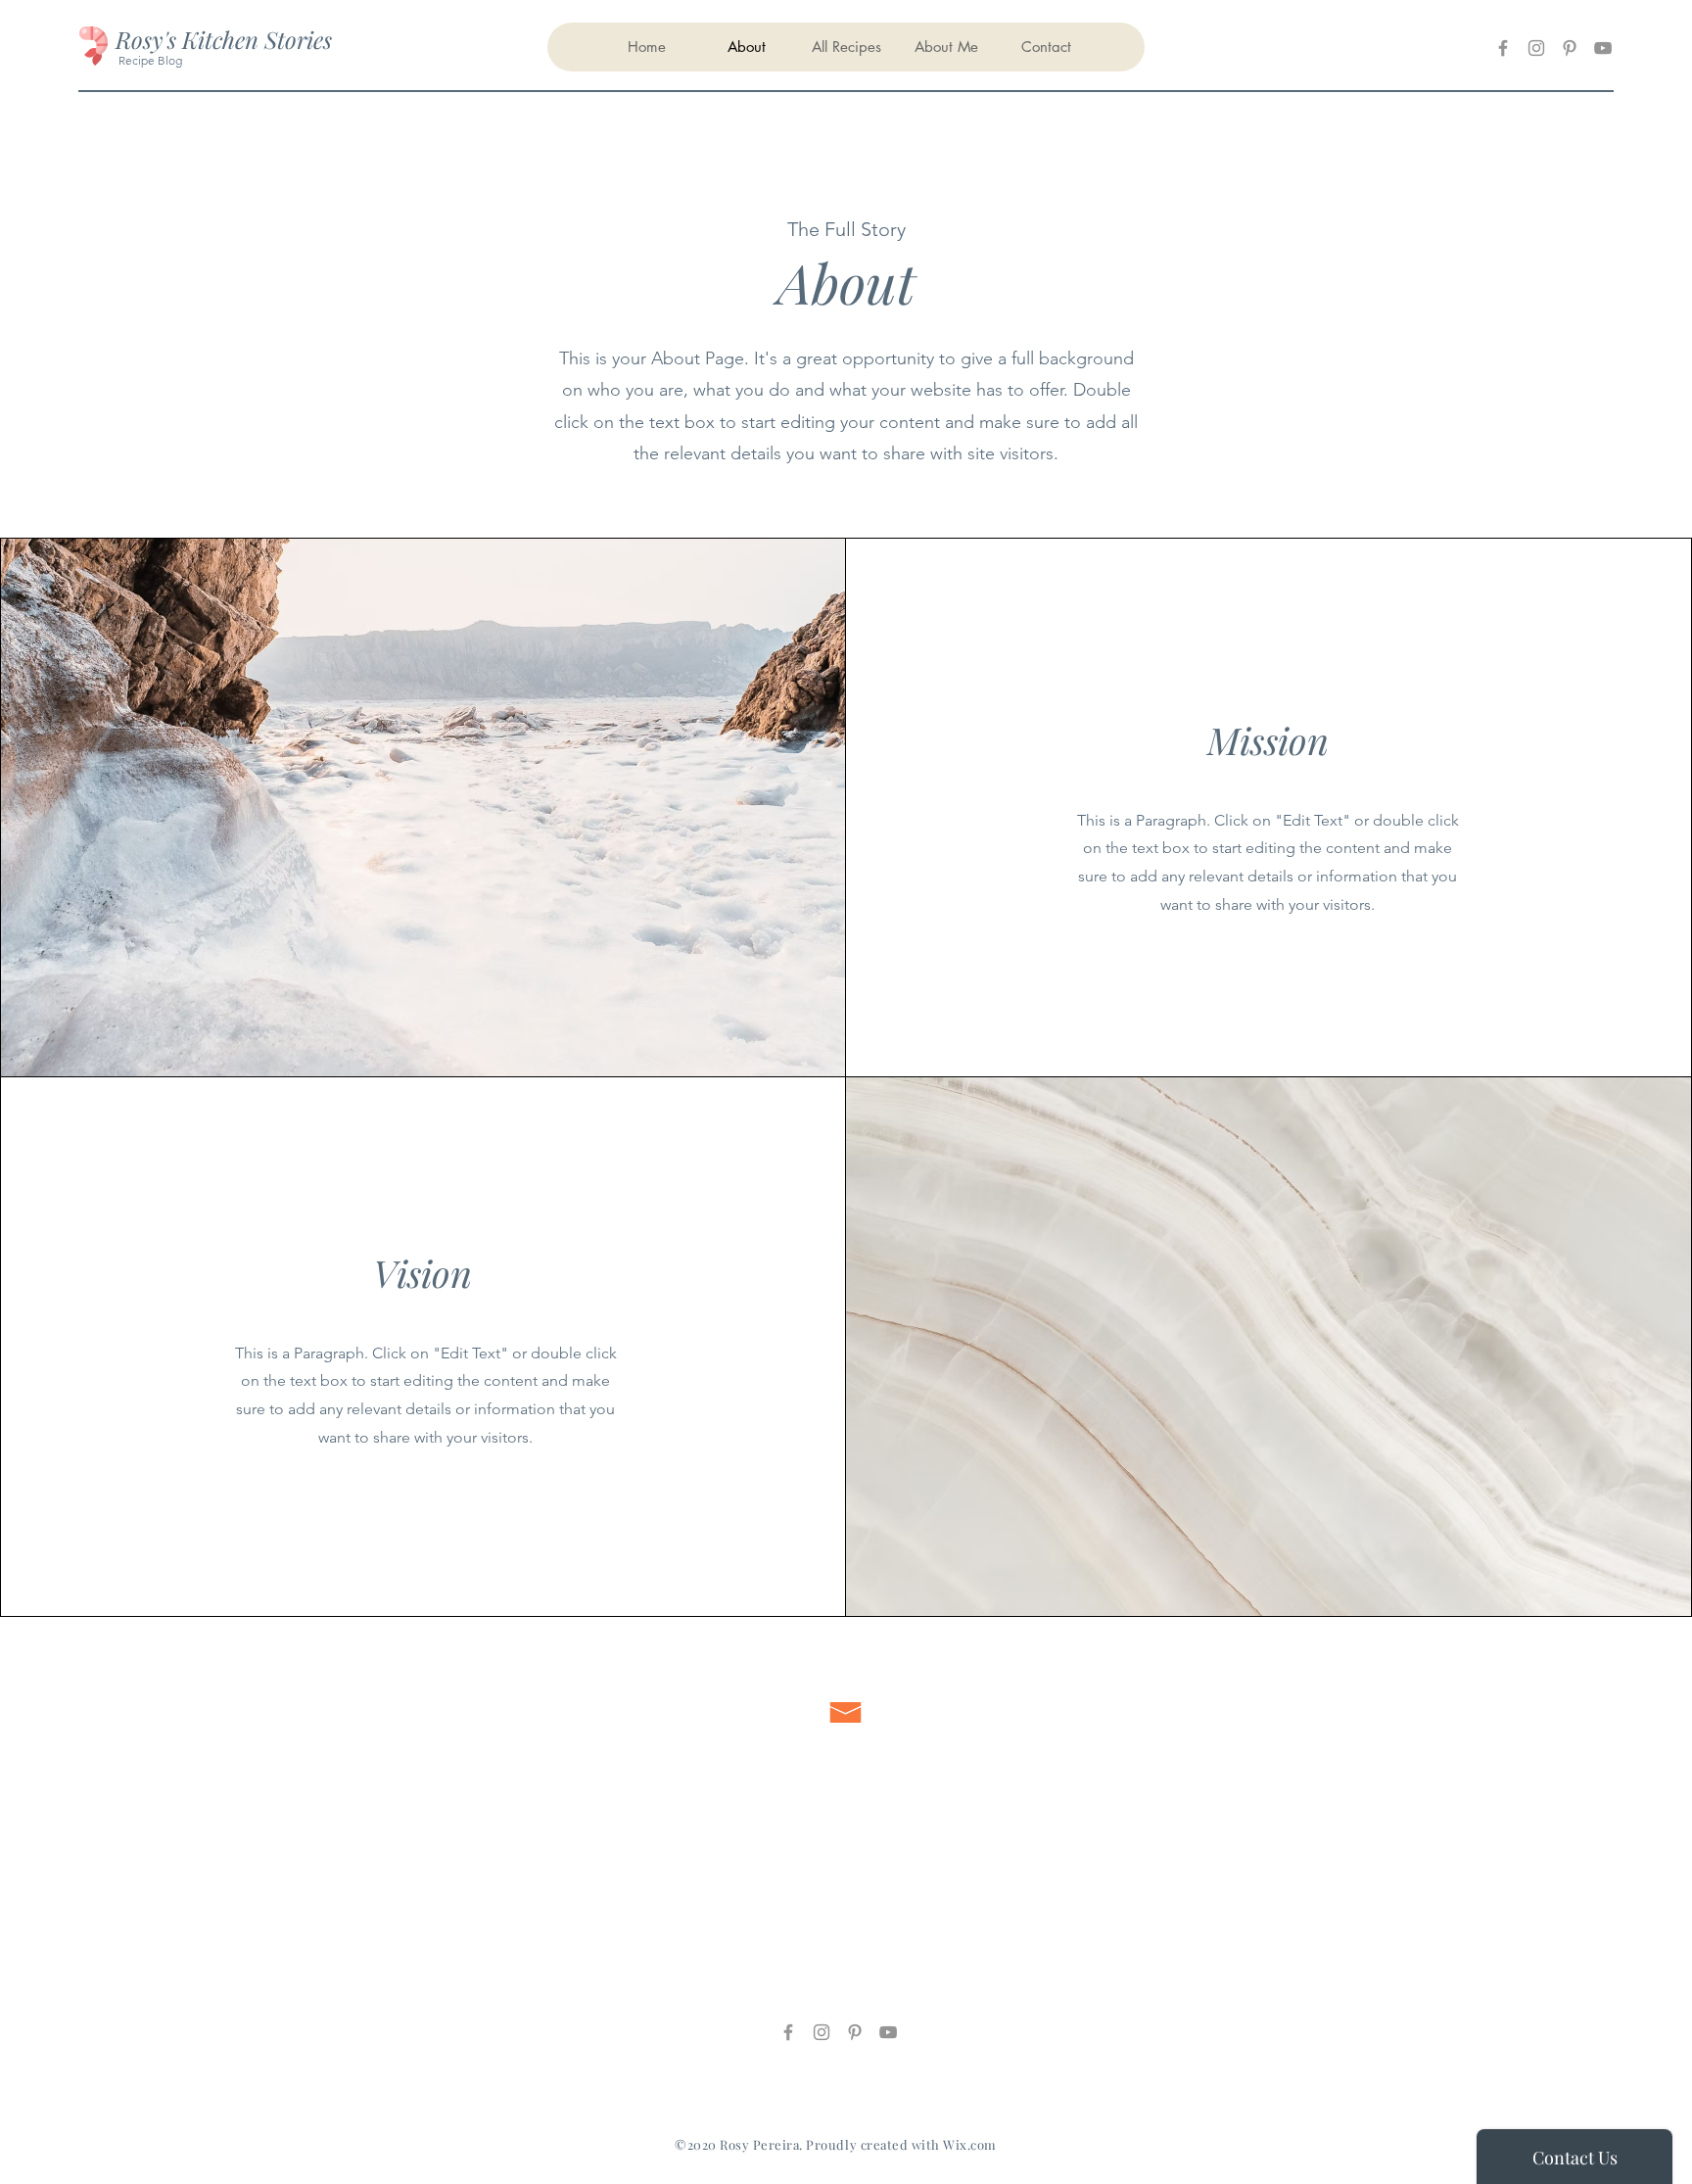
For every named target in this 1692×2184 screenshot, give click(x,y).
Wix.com (970, 2144)
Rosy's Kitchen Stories (224, 39)
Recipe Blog (149, 60)
